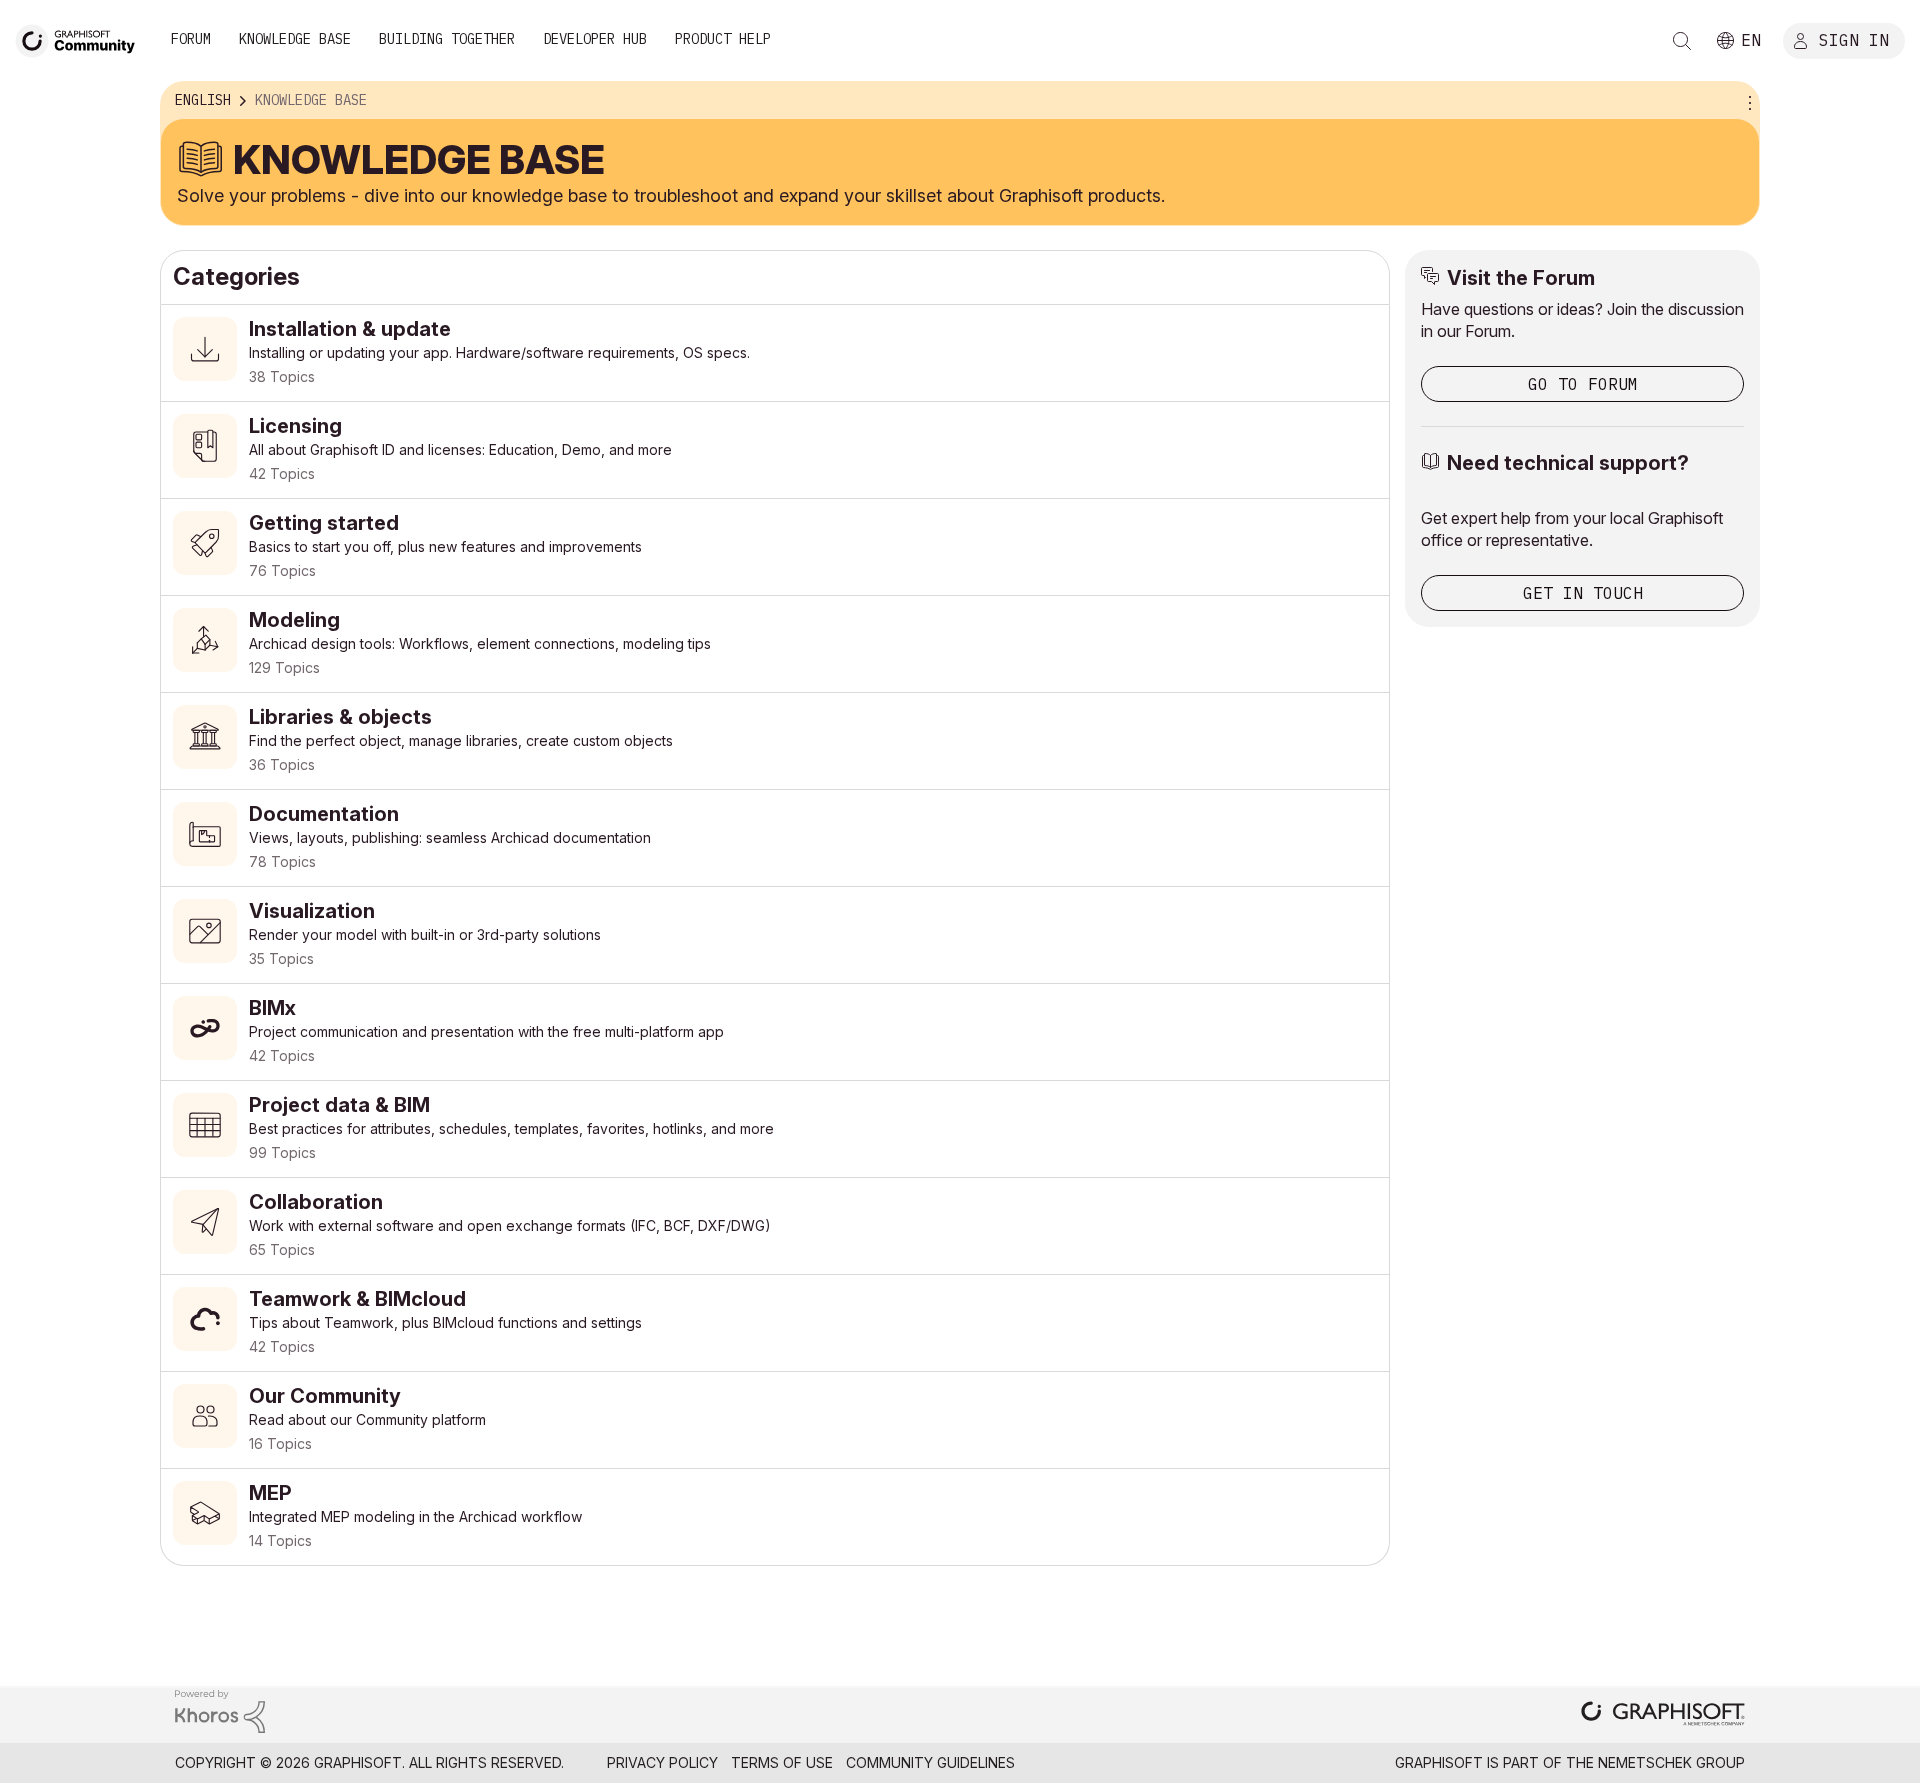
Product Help (723, 39)
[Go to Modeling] (775, 644)
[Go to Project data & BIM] (775, 1129)
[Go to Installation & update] (775, 353)
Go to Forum (1583, 384)
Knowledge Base (295, 39)
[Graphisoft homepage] (1663, 1715)
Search (1682, 41)
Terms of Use (782, 1762)
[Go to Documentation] (775, 838)
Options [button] (1747, 101)
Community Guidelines (930, 1762)
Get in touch (1583, 593)
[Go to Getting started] (775, 547)
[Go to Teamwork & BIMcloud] (775, 1323)
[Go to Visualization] (775, 935)
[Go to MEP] (775, 1517)
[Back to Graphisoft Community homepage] (82, 38)
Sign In (1854, 39)
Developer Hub (595, 39)
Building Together (447, 39)
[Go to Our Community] (775, 1420)
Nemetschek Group (1671, 1762)
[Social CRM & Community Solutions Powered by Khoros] (220, 1709)
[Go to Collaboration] (775, 1226)
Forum (191, 39)
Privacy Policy (662, 1762)
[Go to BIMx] (775, 1032)
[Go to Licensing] (775, 450)
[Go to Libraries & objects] (775, 741)
